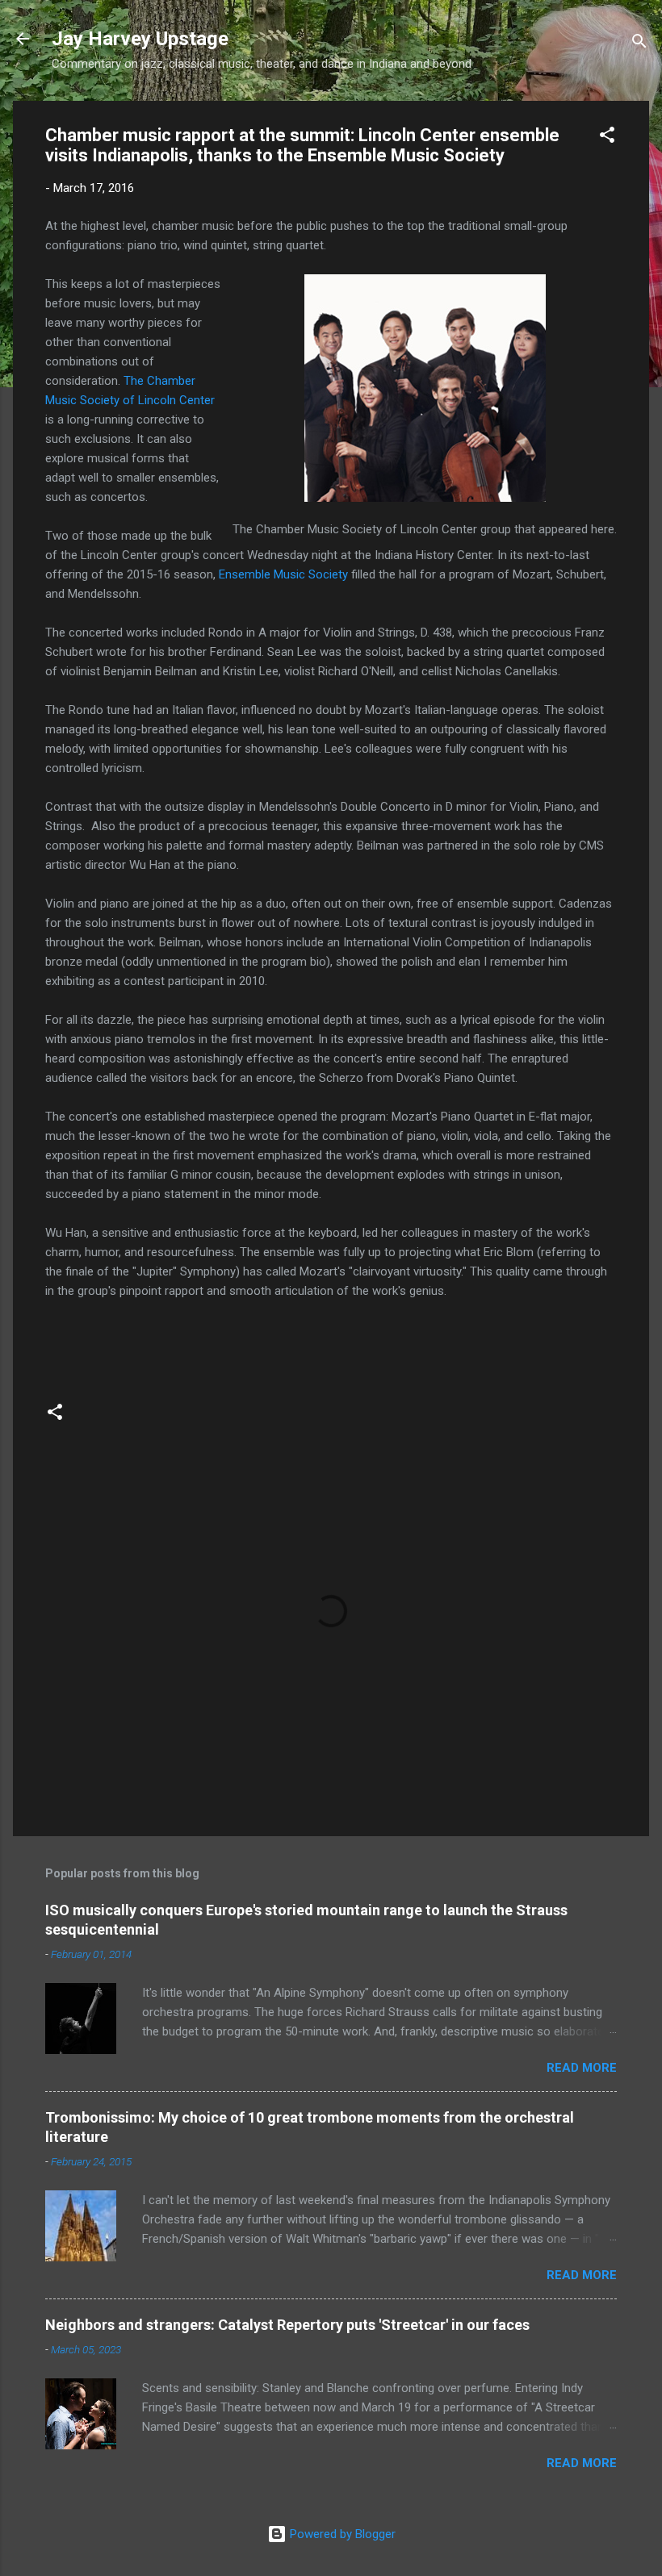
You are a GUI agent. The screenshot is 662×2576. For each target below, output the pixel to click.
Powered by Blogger (341, 2534)
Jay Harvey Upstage (140, 39)
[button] (607, 138)
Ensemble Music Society (283, 574)
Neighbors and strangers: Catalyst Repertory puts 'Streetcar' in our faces (287, 2325)
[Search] (639, 44)
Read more (582, 2068)
